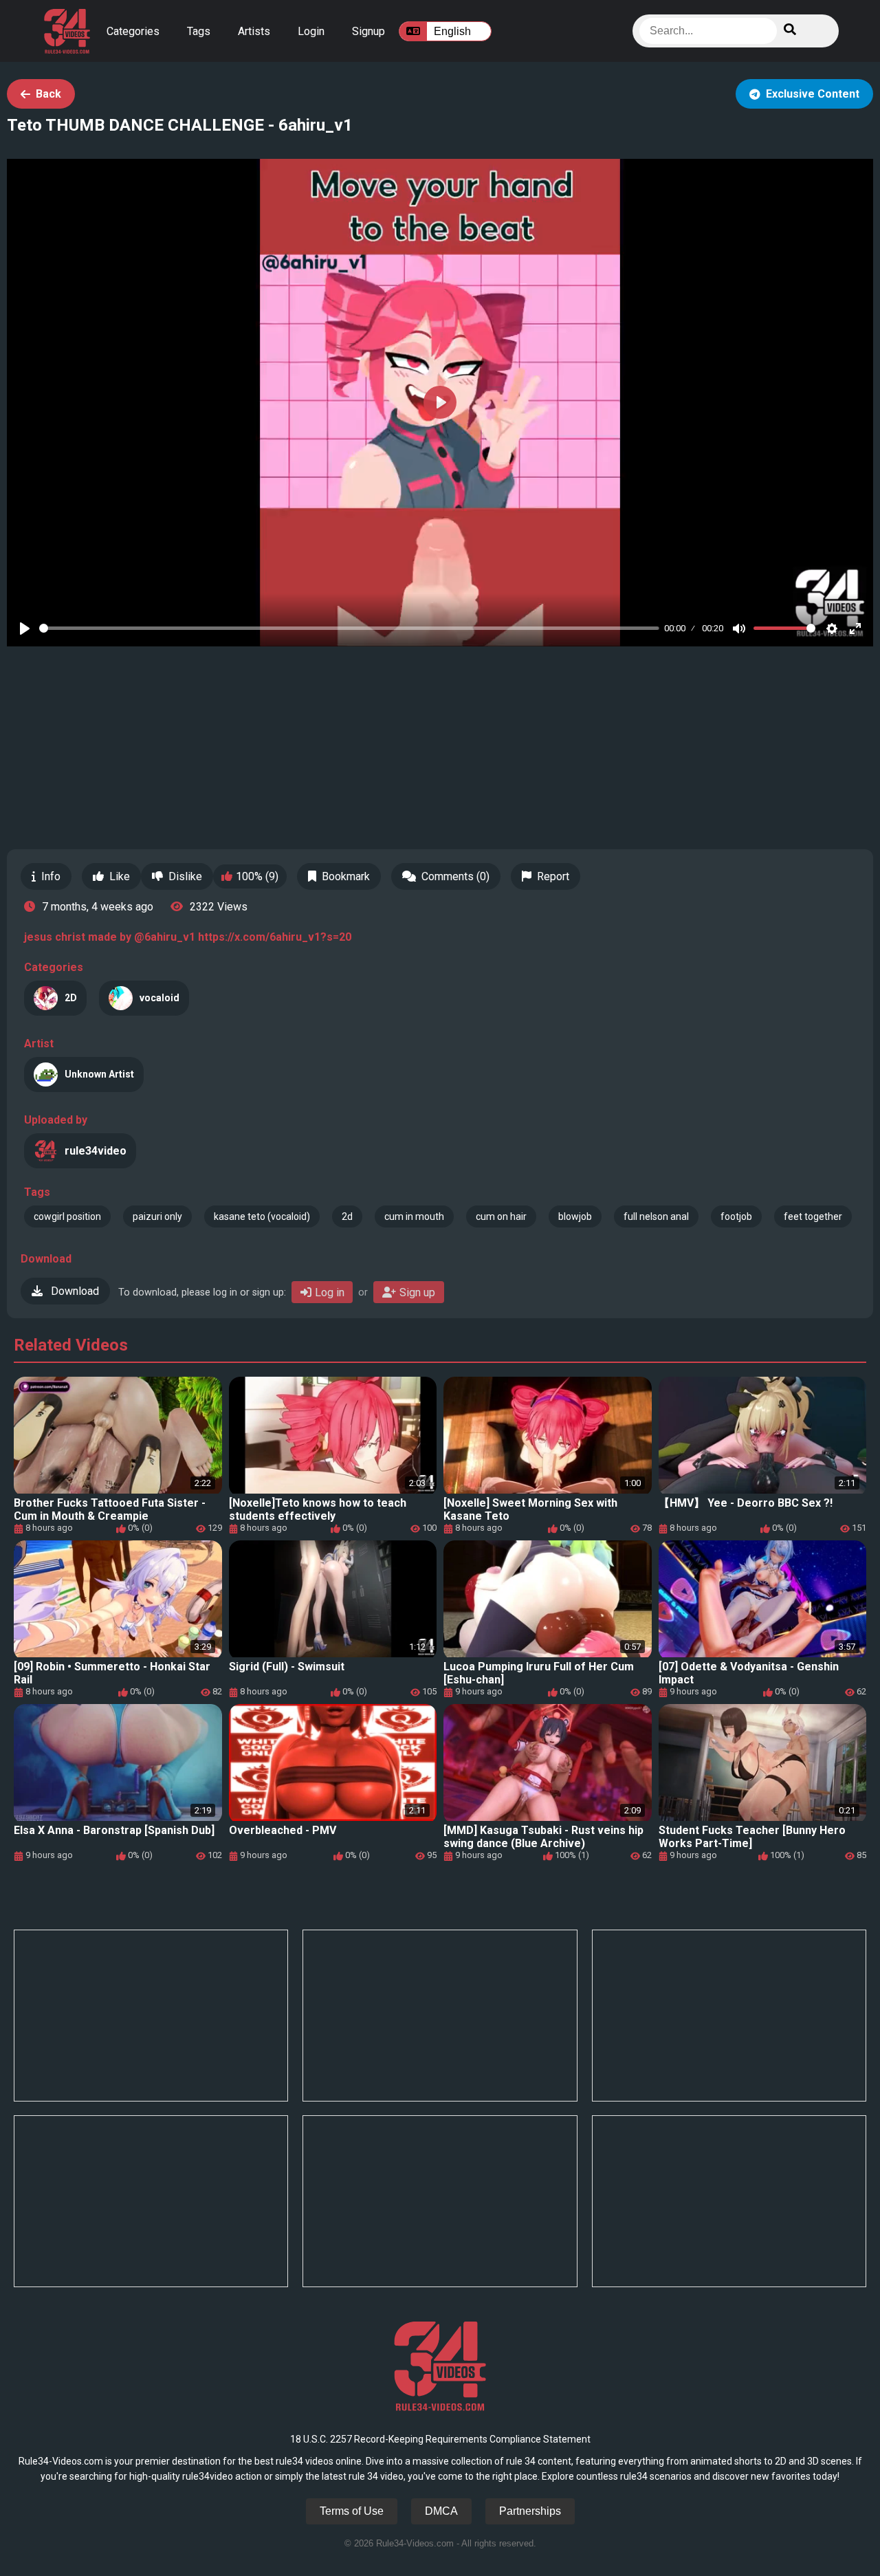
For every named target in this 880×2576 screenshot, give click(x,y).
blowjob (575, 1216)
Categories (133, 31)
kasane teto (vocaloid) (262, 1216)
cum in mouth (414, 1216)
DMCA (441, 2511)
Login (311, 31)
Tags (199, 31)
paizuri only (157, 1216)
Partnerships (530, 2511)
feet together (813, 1216)
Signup (368, 31)
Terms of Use (352, 2511)
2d (347, 1216)
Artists (254, 31)
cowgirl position (67, 1216)
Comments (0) (455, 876)
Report (553, 876)
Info (51, 876)
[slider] (349, 628)
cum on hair (501, 1216)
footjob (736, 1216)
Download (74, 1291)
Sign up (417, 1292)
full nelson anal (656, 1216)
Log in (330, 1292)
